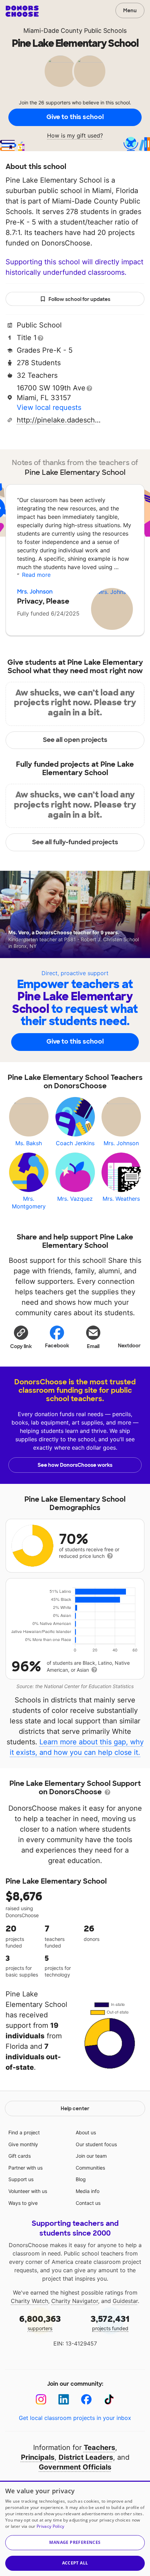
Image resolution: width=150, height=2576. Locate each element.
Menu (130, 10)
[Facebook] (86, 2400)
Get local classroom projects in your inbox (75, 2418)
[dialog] (75, 2528)
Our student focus (96, 2144)
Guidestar (125, 2301)
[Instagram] (41, 2400)
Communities (90, 2168)
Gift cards (20, 2156)
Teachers (99, 2448)
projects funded (110, 2322)
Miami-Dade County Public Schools (75, 31)
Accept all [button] (75, 2563)
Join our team (91, 2156)
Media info (88, 2191)
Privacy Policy (50, 2526)
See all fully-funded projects (75, 842)
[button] (21, 1337)
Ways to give (23, 2203)
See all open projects (75, 740)
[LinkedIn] (64, 2400)
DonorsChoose (22, 11)
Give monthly (23, 2144)
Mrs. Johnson (35, 592)
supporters (40, 2322)
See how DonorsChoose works (75, 1465)
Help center (75, 2108)
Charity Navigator (75, 2301)
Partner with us (25, 2168)
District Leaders (86, 2457)
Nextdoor (129, 1346)
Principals (38, 2457)
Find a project (24, 2132)
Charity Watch (29, 2301)
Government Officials (75, 2467)
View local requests (49, 407)
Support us (21, 2179)
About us (86, 2132)
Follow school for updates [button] (79, 299)
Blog (81, 2179)
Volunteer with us (28, 2191)
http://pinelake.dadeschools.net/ (60, 420)
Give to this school (75, 117)
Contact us (88, 2203)
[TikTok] (109, 2400)
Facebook (57, 1346)
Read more (36, 575)
